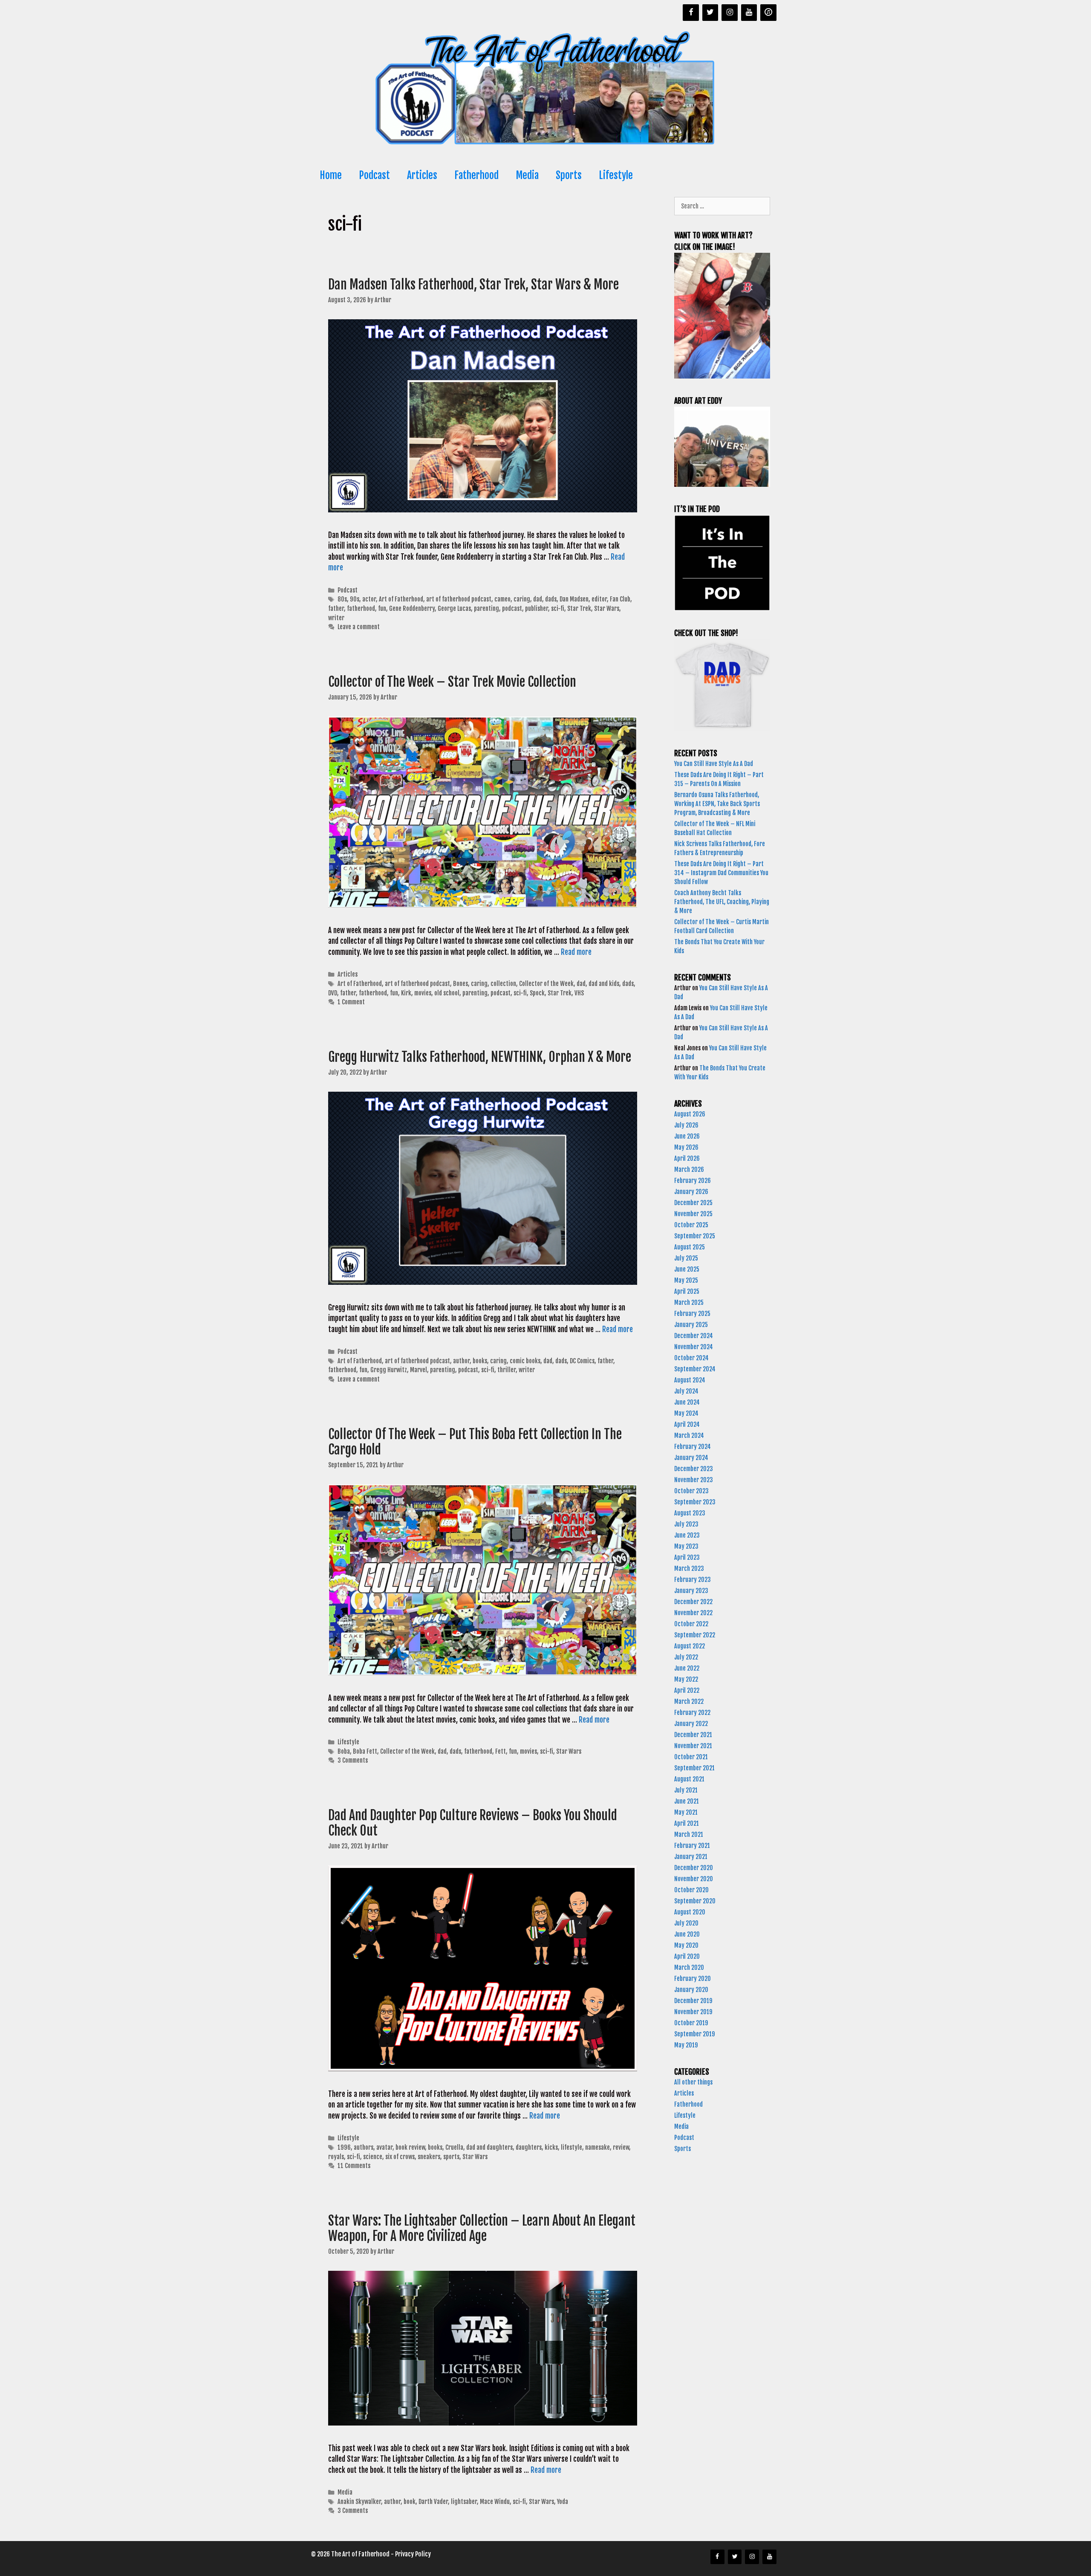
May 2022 (686, 1679)
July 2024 (686, 1391)
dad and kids (604, 984)
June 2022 (687, 1668)
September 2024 (695, 1369)
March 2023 (689, 1568)
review (621, 2147)
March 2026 (689, 1169)
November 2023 (694, 1480)
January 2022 (691, 1724)
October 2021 (691, 1757)
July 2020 (686, 1923)
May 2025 (686, 1280)
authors (364, 2147)
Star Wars (607, 609)
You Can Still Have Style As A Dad (714, 764)
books (480, 1361)
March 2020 (689, 1967)
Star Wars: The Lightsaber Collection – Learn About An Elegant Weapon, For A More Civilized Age (482, 2228)
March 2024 (689, 1435)
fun (382, 609)
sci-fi (558, 609)
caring (522, 599)
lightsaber (464, 2502)
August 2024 (690, 1380)
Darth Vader (433, 2502)
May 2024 (686, 1413)
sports (451, 2157)
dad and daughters (489, 2147)
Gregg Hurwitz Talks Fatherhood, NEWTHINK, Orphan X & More (481, 1057)
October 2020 (691, 1890)
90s (355, 599)
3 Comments (353, 1760)
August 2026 (690, 1114)
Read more (576, 952)
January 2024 (691, 1458)
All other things (693, 2082)
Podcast (374, 175)
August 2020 (690, 1912)
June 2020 (687, 1934)
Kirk (406, 993)
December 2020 (694, 1868)
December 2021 (693, 1735)
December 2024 (694, 1336)
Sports (569, 175)
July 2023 (686, 1524)
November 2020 (694, 1879)
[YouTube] (749, 13)
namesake (597, 2147)
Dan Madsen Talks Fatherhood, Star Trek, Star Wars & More (475, 285)
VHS (579, 993)
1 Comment (351, 1002)
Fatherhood (476, 175)
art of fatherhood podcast (459, 599)
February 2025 (692, 1314)
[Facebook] (691, 13)
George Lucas (454, 609)
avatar (384, 2147)
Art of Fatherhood (401, 599)
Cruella (454, 2147)
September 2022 (695, 1635)
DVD (333, 993)
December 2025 (693, 1203)
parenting (486, 609)
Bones (460, 984)
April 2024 (687, 1424)
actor (369, 599)
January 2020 (691, 1990)
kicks (551, 2147)
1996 (344, 2147)
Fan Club (620, 599)
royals (336, 2157)
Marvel (419, 1370)
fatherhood (361, 609)
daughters (529, 2147)
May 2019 (686, 2045)
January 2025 (691, 1325)
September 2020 (695, 1901)
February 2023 (693, 1580)
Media (527, 175)
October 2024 (691, 1358)
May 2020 (686, 1945)
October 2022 (691, 1624)
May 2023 (686, 1546)
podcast (512, 609)
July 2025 (686, 1258)
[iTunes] (768, 13)
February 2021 (692, 1846)
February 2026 (693, 1181)
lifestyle (571, 2147)
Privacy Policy (413, 2554)
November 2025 (693, 1214)
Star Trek (579, 609)
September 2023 (695, 1502)
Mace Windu (495, 2502)
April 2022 (687, 1690)
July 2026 (686, 1125)
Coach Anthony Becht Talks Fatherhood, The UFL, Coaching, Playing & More (722, 902)
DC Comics (582, 1361)
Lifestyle (616, 175)
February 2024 (693, 1447)
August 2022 (690, 1646)
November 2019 (693, 2012)
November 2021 (693, 1746)
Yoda (563, 2502)
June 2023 (687, 1535)
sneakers (429, 2157)
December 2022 (693, 1602)
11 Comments (354, 2166)
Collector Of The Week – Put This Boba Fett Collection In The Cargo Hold (475, 1442)
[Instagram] (730, 13)
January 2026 (691, 1192)
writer (336, 618)
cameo (502, 599)
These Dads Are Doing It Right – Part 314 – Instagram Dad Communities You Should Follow (721, 873)
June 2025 (687, 1269)
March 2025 (689, 1302)
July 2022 (686, 1657)
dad (538, 599)
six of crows (400, 2157)
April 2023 (687, 1557)
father (336, 609)
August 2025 (690, 1247)
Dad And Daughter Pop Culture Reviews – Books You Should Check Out (473, 1823)
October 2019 (691, 2023)
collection (503, 984)
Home (331, 175)
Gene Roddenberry (412, 609)
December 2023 (694, 1469)
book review (410, 2147)
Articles (422, 175)
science (373, 2157)
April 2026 (687, 1158)
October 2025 (691, 1225)
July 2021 (686, 1790)
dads (551, 599)
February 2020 (693, 1979)
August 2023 (690, 1513)
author (461, 1361)
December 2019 (693, 2001)
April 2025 (687, 1291)
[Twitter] (710, 13)
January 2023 (691, 1591)
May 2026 (686, 1147)
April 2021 (687, 1823)
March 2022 (689, 1701)
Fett (501, 1751)
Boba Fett (365, 1751)
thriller (507, 1370)
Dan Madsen (574, 599)
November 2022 (693, 1613)
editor (599, 599)
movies (423, 993)
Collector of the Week (546, 984)
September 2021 (694, 1768)
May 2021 (686, 1812)
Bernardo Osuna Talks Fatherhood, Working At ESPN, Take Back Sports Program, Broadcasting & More (717, 804)
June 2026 (687, 1136)
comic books (525, 1361)
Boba (344, 1751)
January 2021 (691, 1857)
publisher (537, 609)
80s (342, 599)
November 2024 (694, 1347)
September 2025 (695, 1236)
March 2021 (689, 1834)
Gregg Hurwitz (389, 1370)
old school (447, 993)
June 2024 (687, 1402)
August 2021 (689, 1779)
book (410, 2502)
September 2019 (694, 2034)
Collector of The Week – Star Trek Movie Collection (453, 682)
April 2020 (687, 1956)
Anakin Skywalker (359, 2502)
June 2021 (687, 1801)
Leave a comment (359, 627)
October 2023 (691, 1491)
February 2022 (692, 1713)
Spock (537, 993)
